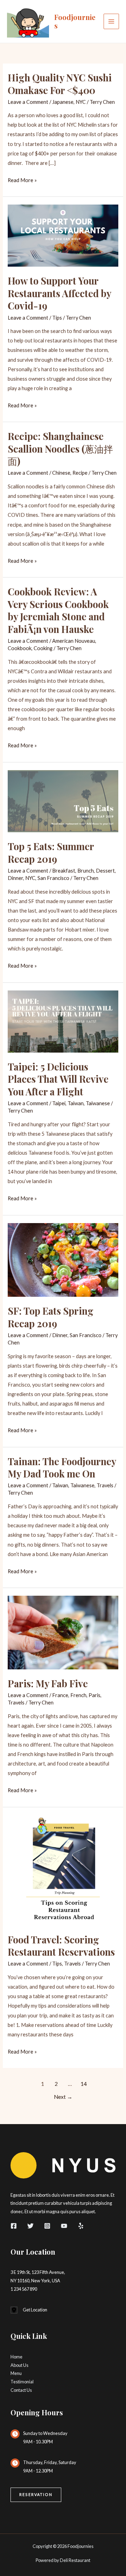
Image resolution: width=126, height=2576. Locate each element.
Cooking (43, 648)
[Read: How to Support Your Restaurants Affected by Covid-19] (63, 235)
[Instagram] (47, 2226)
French (78, 1695)
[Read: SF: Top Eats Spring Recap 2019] (63, 1259)
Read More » (22, 181)
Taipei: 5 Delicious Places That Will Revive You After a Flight (58, 1079)
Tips (57, 318)
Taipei (59, 1103)
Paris (94, 1695)
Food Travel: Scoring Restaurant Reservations (61, 1946)
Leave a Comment (28, 102)
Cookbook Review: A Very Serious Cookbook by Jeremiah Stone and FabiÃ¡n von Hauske (58, 610)
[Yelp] (81, 2226)
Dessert (105, 871)
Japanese (63, 102)
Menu (16, 2373)
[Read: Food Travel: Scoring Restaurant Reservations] (63, 1870)
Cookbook (20, 648)
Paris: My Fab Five (48, 1683)
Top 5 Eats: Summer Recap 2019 (51, 852)
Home (16, 2357)
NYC (81, 102)
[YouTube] (64, 2226)
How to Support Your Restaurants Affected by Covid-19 (59, 293)
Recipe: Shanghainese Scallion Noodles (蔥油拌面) (60, 448)
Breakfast (64, 871)
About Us (19, 2365)
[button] (36, 2495)
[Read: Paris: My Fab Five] (63, 1632)
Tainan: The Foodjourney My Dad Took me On (62, 1467)
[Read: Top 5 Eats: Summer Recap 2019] (63, 800)
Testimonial (22, 2382)
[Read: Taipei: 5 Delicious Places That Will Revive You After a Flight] (63, 1021)
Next (63, 2097)
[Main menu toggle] (111, 21)
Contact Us (21, 2390)
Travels (105, 1485)
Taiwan (76, 1103)
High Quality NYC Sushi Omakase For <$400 (60, 84)
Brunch (86, 871)
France (60, 1695)
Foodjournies (75, 21)
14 (84, 2084)
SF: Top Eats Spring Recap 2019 (51, 1317)
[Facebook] (14, 2226)
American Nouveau (74, 641)
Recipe (80, 473)
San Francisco (53, 878)
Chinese (61, 473)
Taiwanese (98, 1103)
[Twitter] (30, 2226)
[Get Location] (29, 2310)
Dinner (15, 878)
